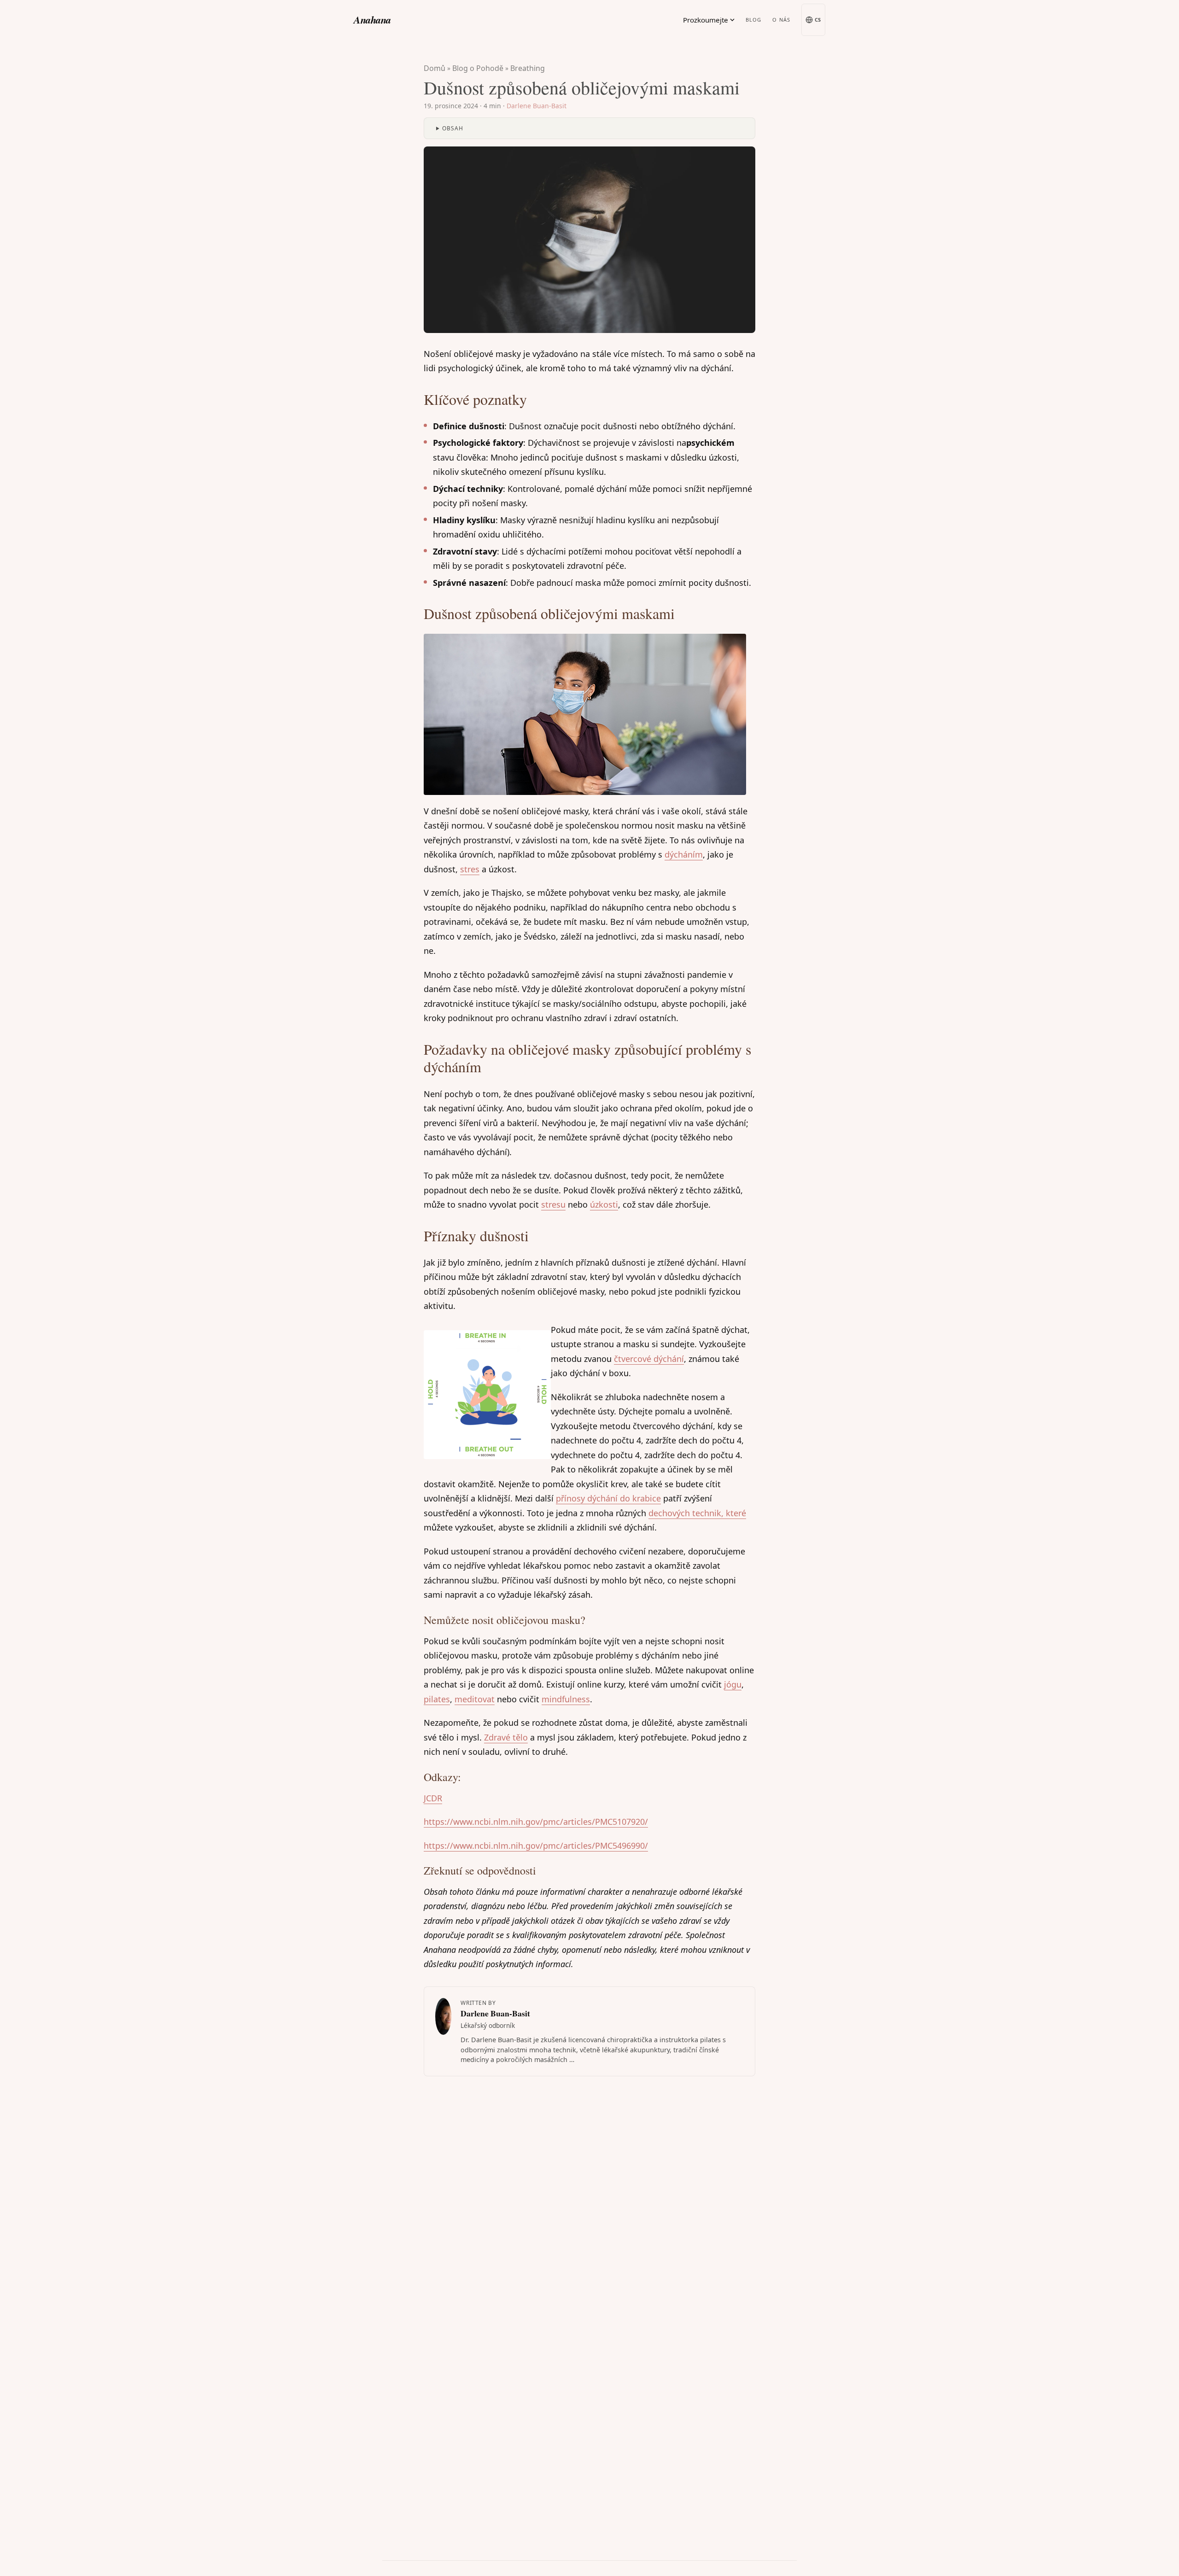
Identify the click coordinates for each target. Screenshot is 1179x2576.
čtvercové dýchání (649, 1359)
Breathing (528, 68)
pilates (437, 1699)
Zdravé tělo (506, 1737)
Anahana (372, 20)
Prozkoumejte (706, 20)
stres (470, 869)
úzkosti (604, 1204)
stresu (553, 1204)
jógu (733, 1684)
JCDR (433, 1798)
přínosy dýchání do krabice (608, 1498)
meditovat (475, 1699)
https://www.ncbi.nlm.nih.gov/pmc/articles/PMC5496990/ (536, 1846)
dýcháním (684, 854)
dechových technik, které (697, 1513)
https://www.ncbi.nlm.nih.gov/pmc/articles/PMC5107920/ (536, 1822)
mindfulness (566, 1699)
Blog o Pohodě (478, 68)
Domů (435, 68)
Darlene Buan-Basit (537, 106)
